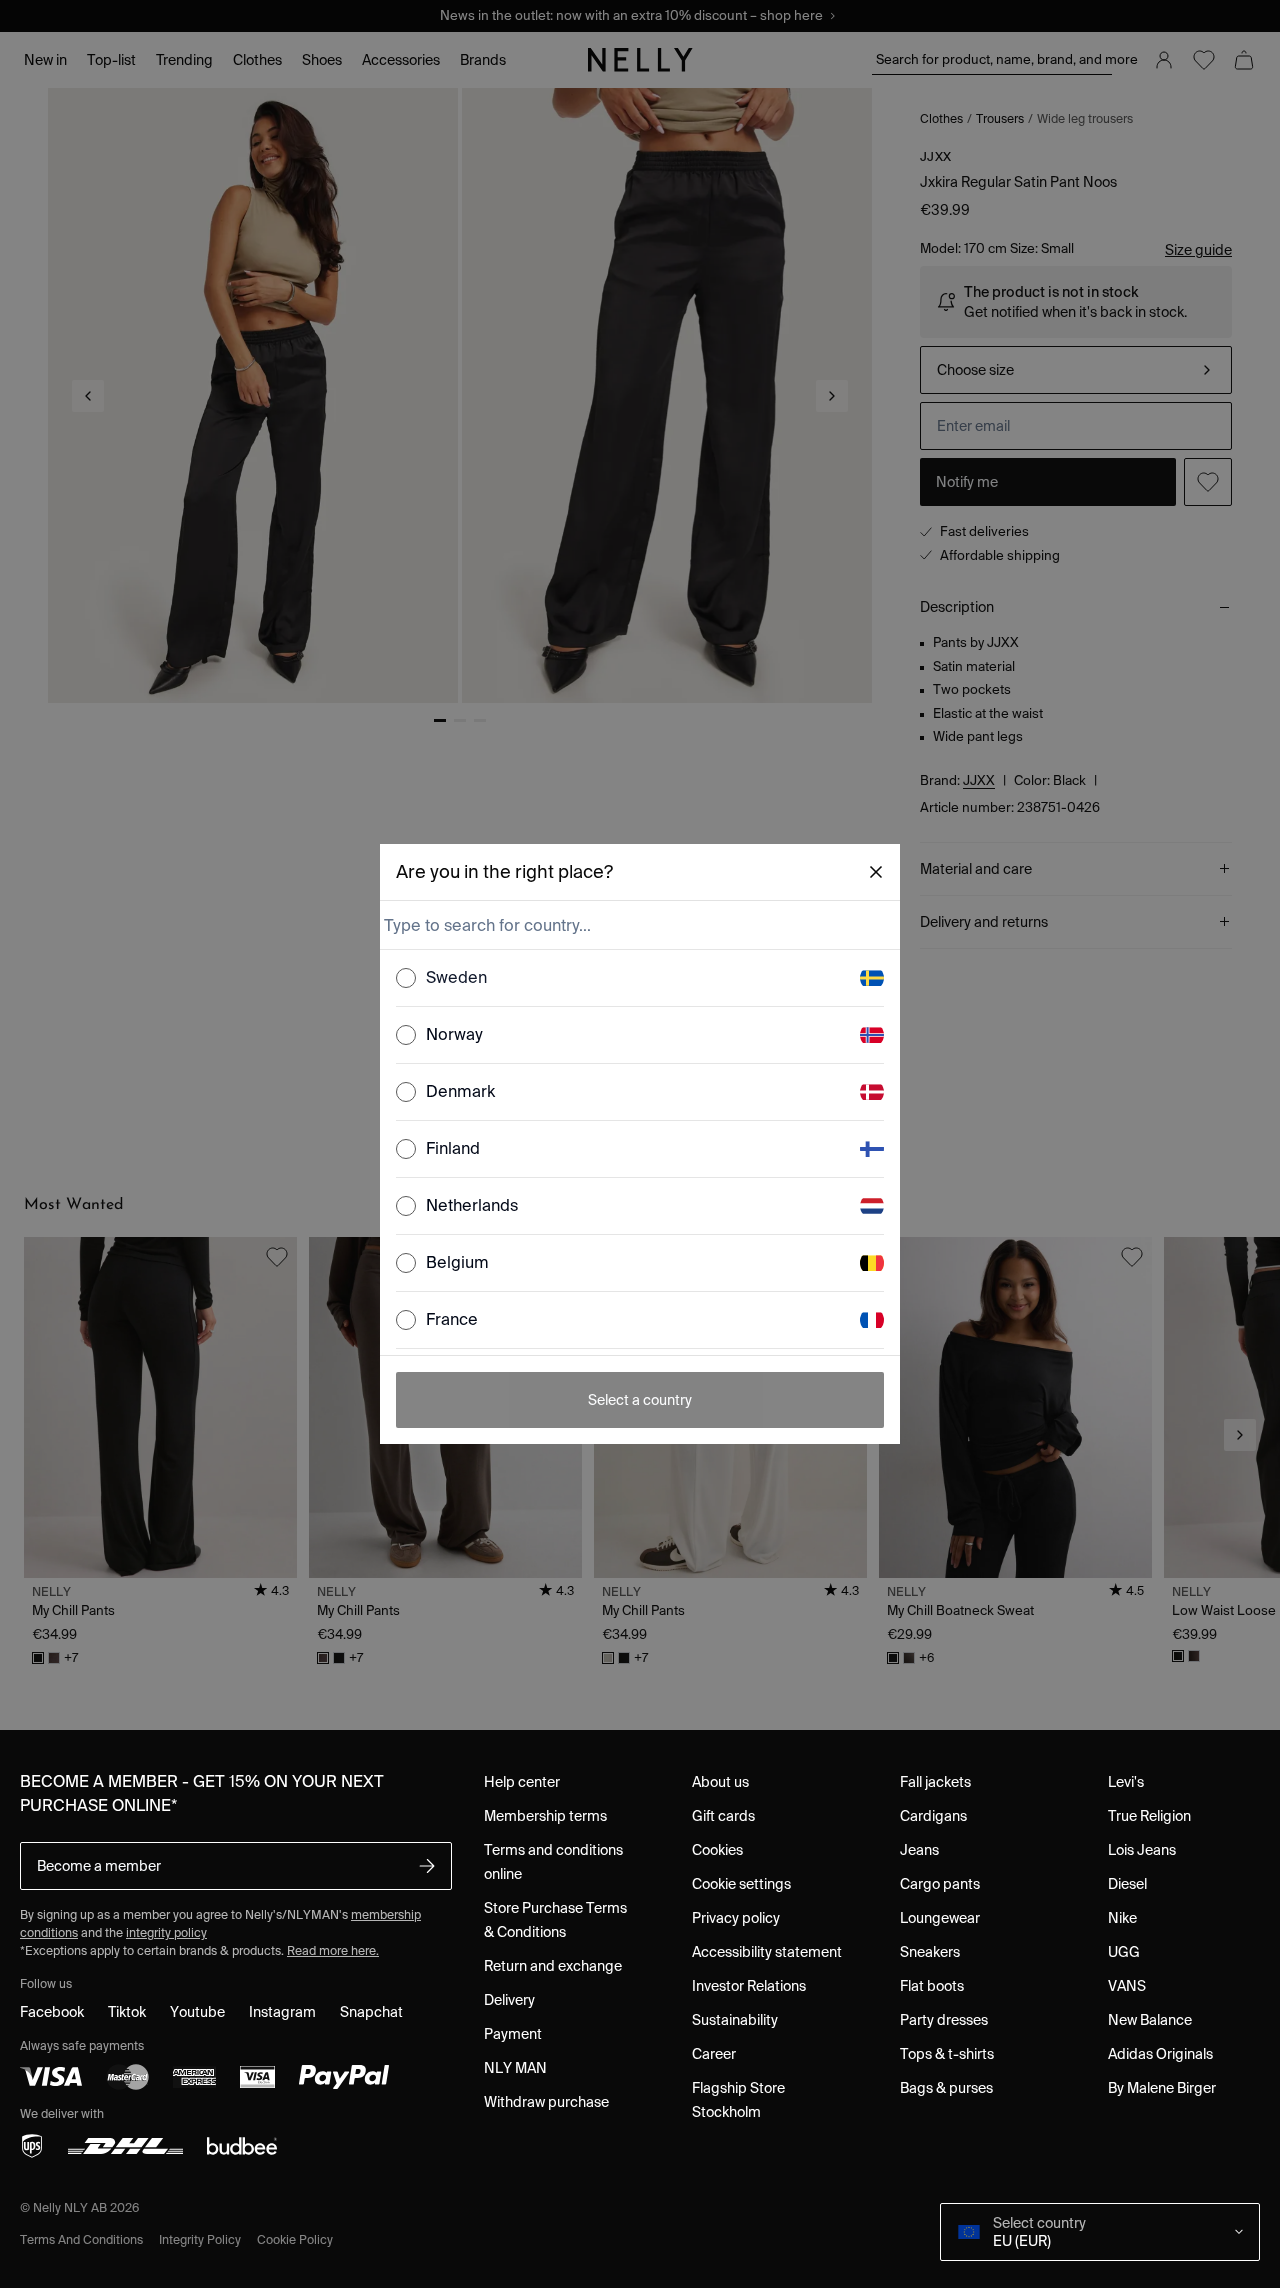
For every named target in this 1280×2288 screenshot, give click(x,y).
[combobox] (638, 925)
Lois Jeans (1142, 1850)
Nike (1122, 1918)
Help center (522, 1782)
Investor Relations (749, 1986)
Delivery (509, 2000)
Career (714, 2054)
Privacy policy (736, 1918)
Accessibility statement (767, 1952)
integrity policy (166, 1932)
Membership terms (545, 1816)
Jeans (919, 1850)
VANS (1127, 1986)
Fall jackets (935, 1782)
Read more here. (333, 1950)
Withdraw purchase (546, 2102)
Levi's (1126, 1782)
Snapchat (371, 2012)
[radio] (406, 978)
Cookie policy (295, 2239)
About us (720, 1782)
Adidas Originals (1160, 2054)
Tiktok (127, 2012)
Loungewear (940, 1918)
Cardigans (933, 1816)
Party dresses (944, 2020)
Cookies (717, 1850)
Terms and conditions (81, 2239)
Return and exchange (553, 1966)
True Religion (1149, 1816)
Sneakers (930, 1952)
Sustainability (735, 2020)
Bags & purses (946, 2088)
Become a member (99, 1866)
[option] (640, 978)
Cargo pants (940, 1884)
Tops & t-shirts (947, 2054)
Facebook (52, 2012)
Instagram (282, 2012)
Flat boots (932, 1986)
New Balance (1150, 2020)
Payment (513, 2034)
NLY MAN (515, 2068)
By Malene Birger (1162, 2088)
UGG (1124, 1952)
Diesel (1127, 1884)
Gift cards (723, 1816)
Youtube (197, 2012)
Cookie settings (741, 1884)
